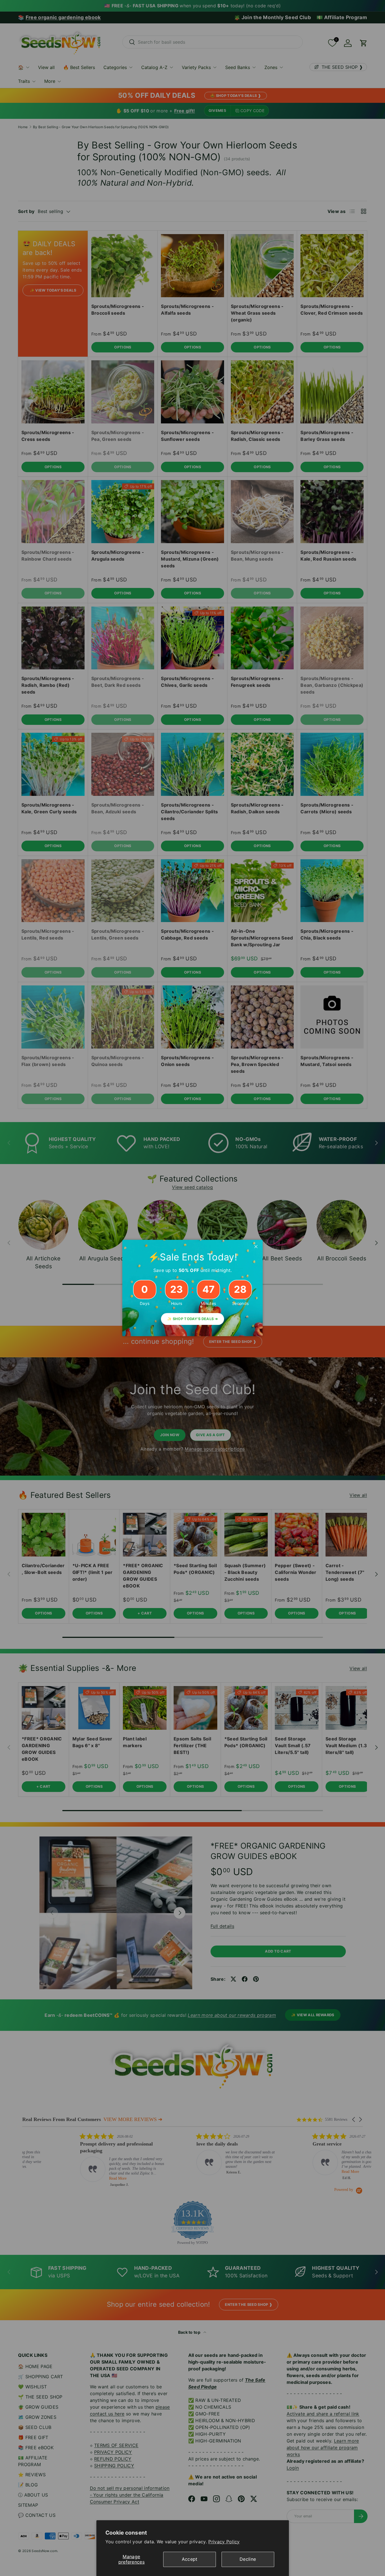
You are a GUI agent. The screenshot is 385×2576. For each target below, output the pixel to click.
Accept (190, 2559)
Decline (248, 2559)
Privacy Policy (224, 2542)
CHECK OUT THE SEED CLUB (238, 1315)
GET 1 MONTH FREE (238, 1334)
